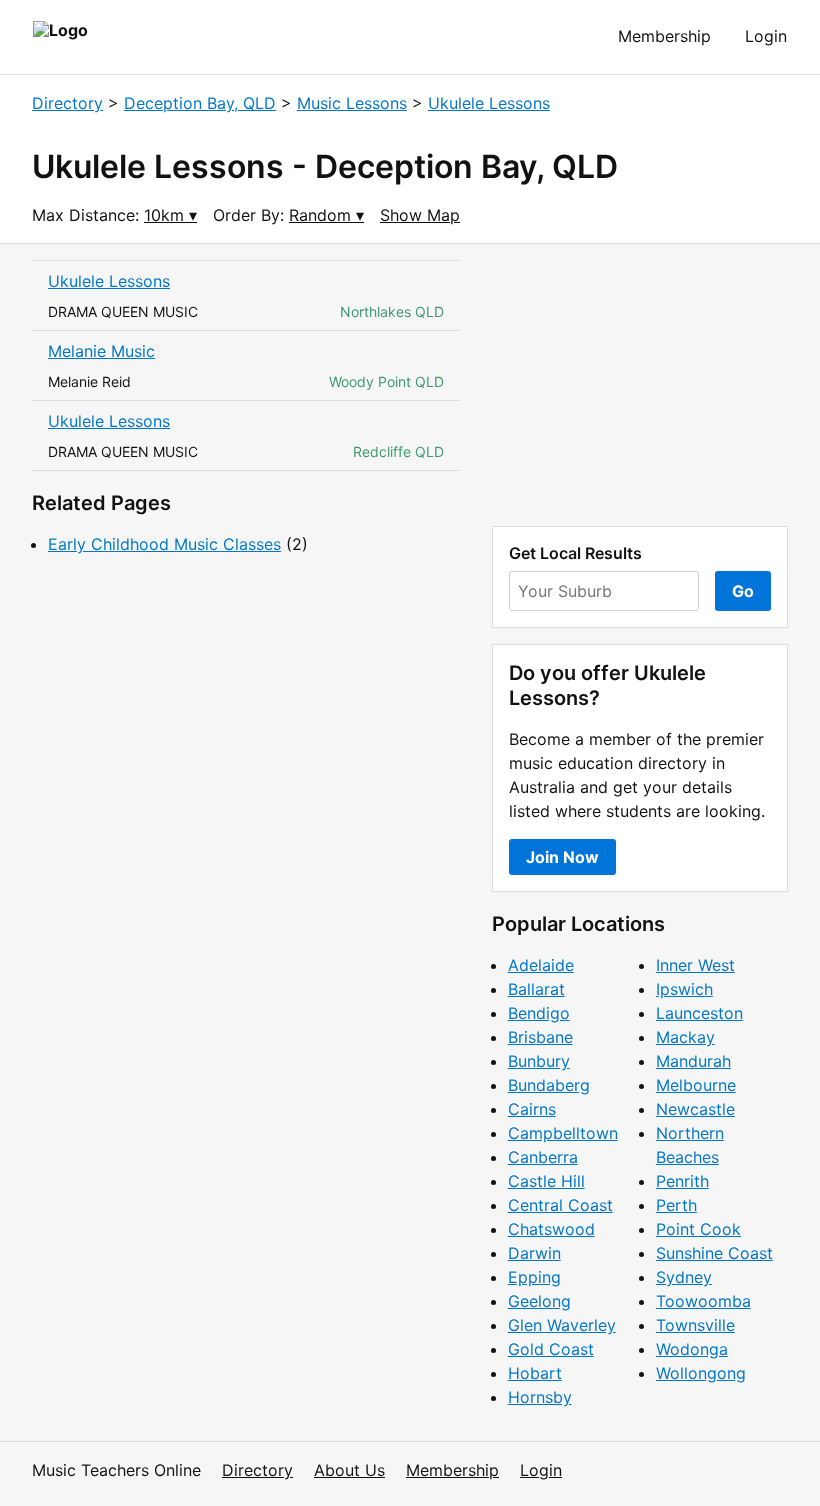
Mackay (685, 1037)
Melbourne (696, 1085)
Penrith (682, 1181)
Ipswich (684, 989)
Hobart (535, 1373)
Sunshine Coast (714, 1253)
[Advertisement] (640, 385)
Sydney (684, 1277)
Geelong (539, 1301)
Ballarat (536, 989)
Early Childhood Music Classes (164, 544)
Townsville (695, 1325)
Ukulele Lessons (489, 103)
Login (766, 36)
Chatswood (551, 1229)
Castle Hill (546, 1181)
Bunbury (539, 1061)
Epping (534, 1277)
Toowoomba (703, 1301)
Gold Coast (551, 1349)
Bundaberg (549, 1085)
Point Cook (698, 1229)
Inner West (695, 965)
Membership (664, 36)
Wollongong (701, 1373)
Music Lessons (352, 103)
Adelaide (541, 965)
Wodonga (692, 1349)
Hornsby (540, 1397)
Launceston (699, 1013)
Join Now (562, 857)
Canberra (543, 1157)
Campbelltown (563, 1133)
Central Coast (560, 1205)
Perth (676, 1205)
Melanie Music (101, 351)
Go (743, 591)
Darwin (534, 1253)
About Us (349, 1470)
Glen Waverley (562, 1325)
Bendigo (539, 1013)
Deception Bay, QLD (200, 103)
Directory (67, 103)
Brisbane (540, 1037)
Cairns (532, 1109)
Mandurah (693, 1061)
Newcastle (695, 1109)
